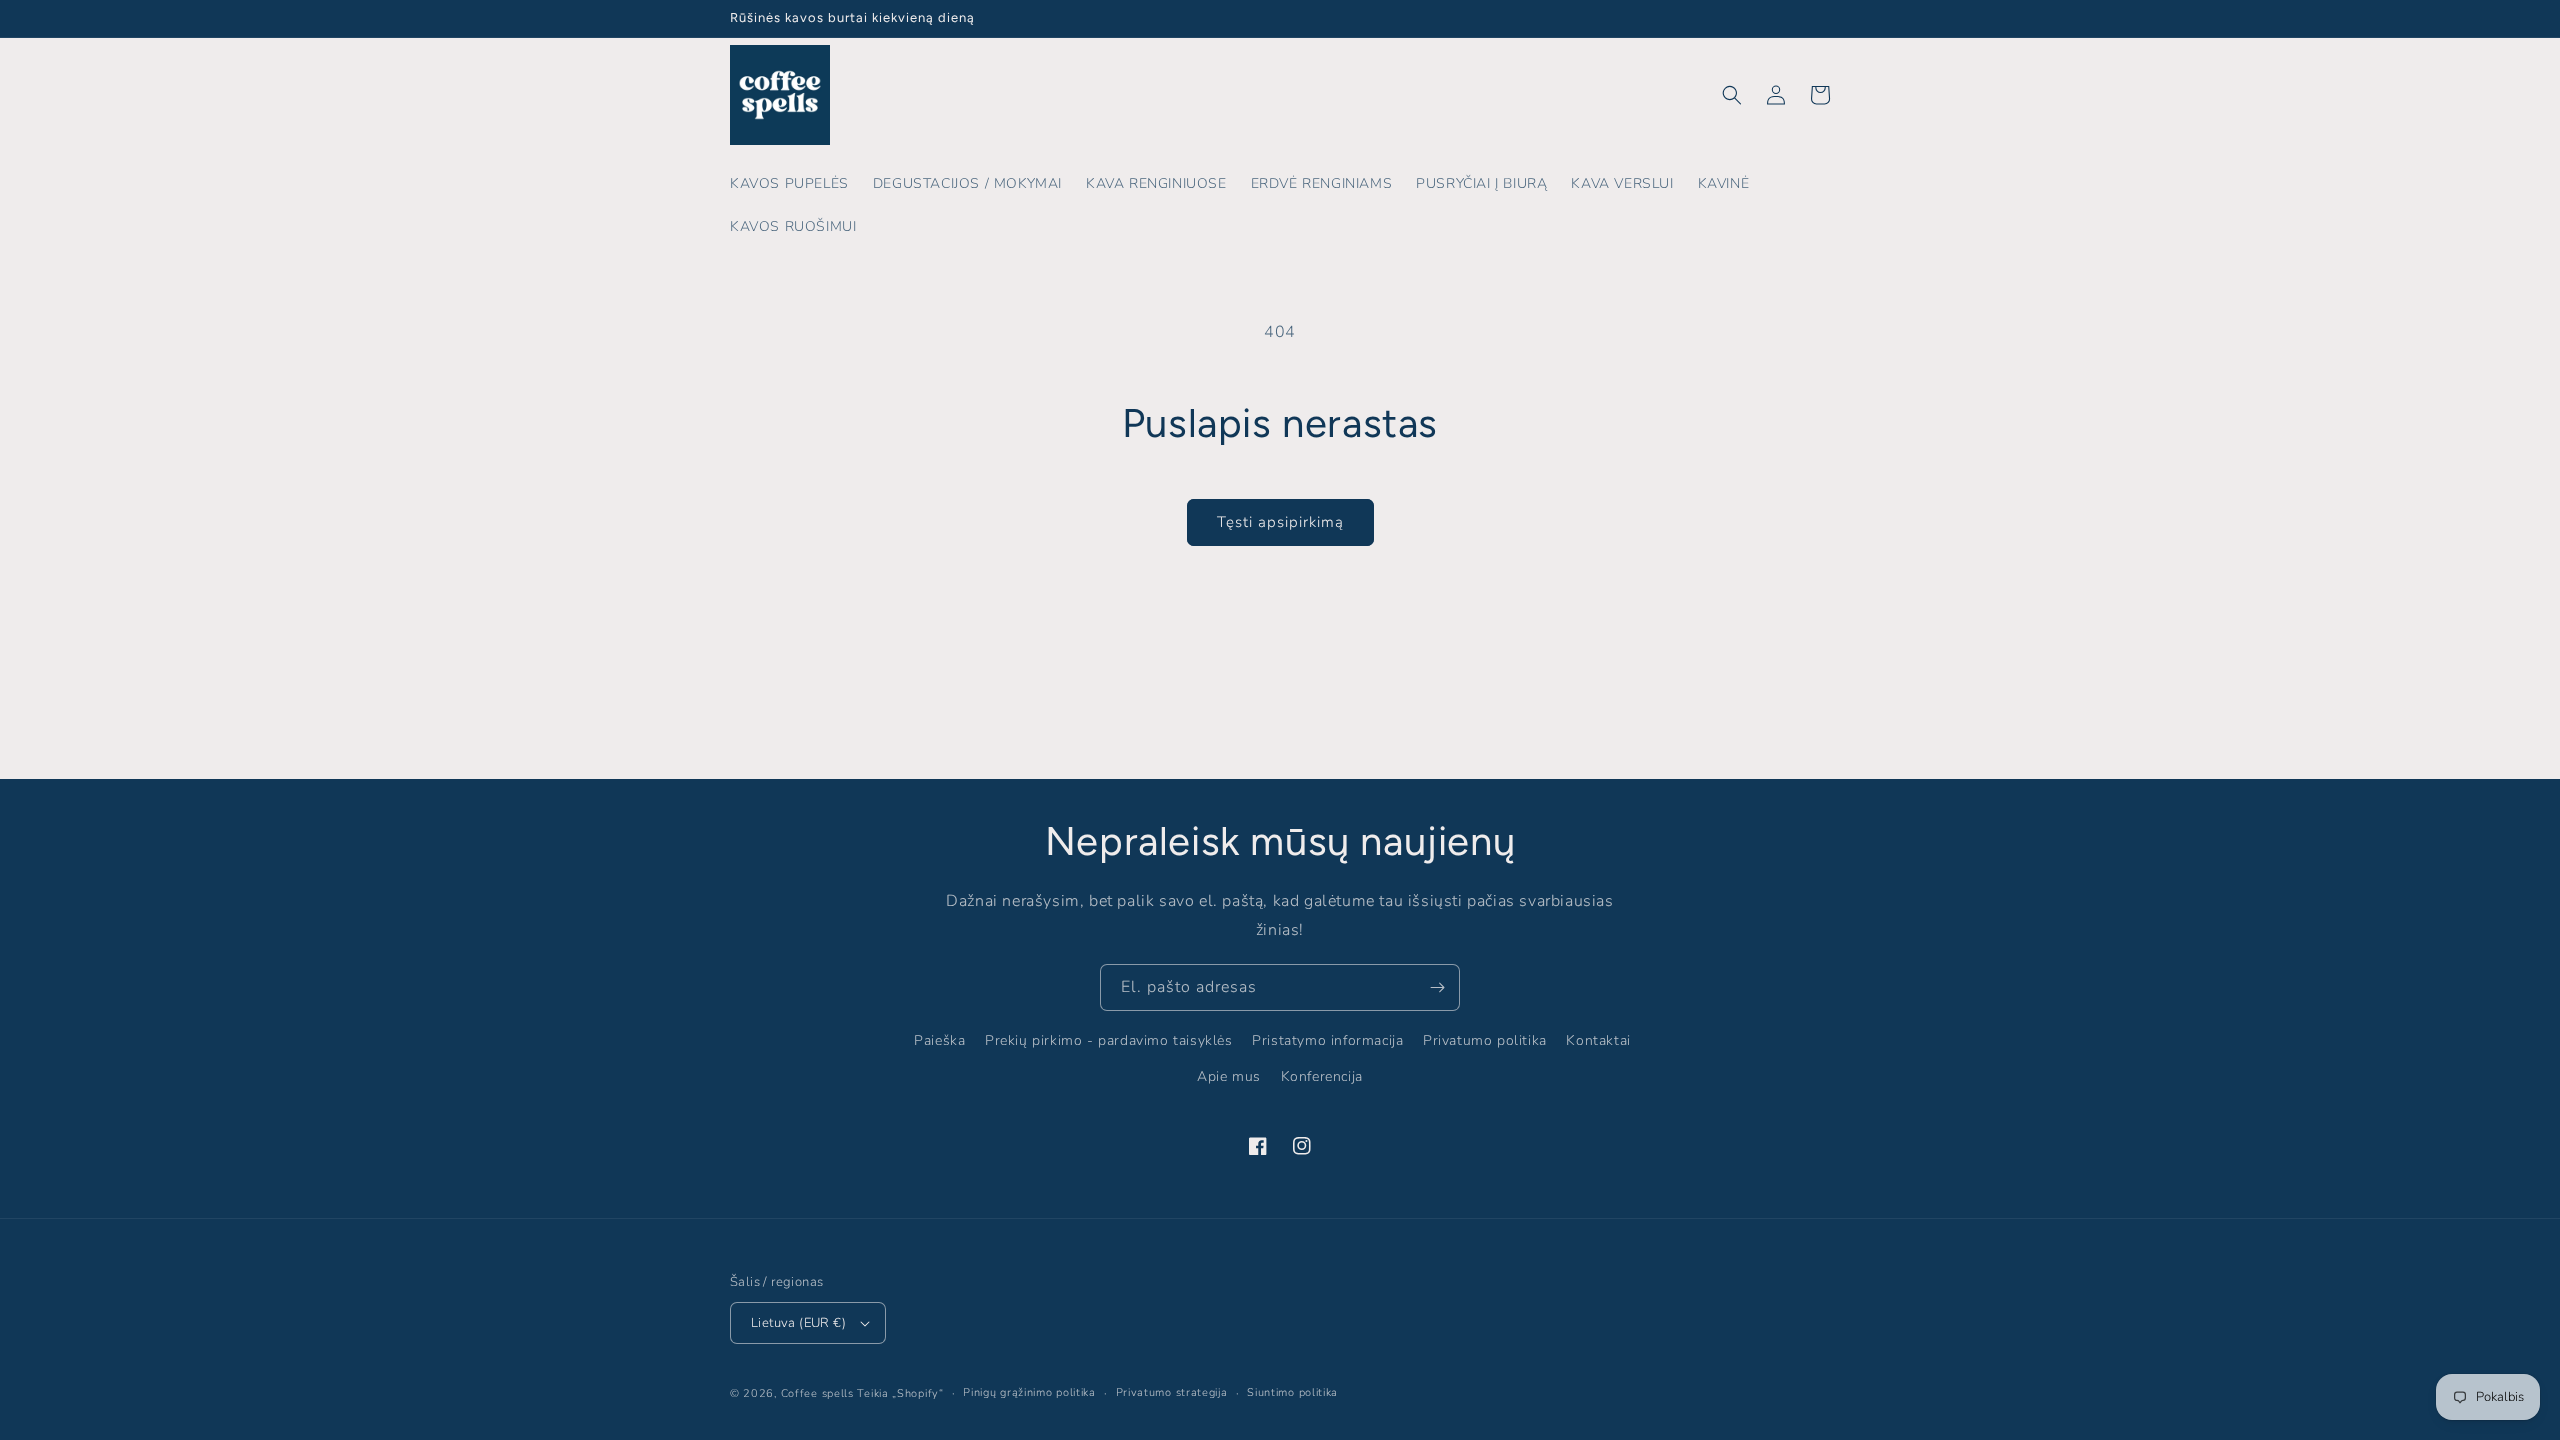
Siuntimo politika (1292, 1392)
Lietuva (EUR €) (798, 1323)
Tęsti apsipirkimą (1280, 522)
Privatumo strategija (1172, 1392)
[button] (1732, 95)
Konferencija (1322, 1076)
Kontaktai (1598, 1040)
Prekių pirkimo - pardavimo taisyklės (1109, 1040)
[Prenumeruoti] (1437, 987)
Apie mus (1229, 1076)
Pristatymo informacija (1327, 1040)
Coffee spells (817, 1393)
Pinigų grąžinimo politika (1029, 1392)
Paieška (939, 1040)
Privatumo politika (1485, 1040)
